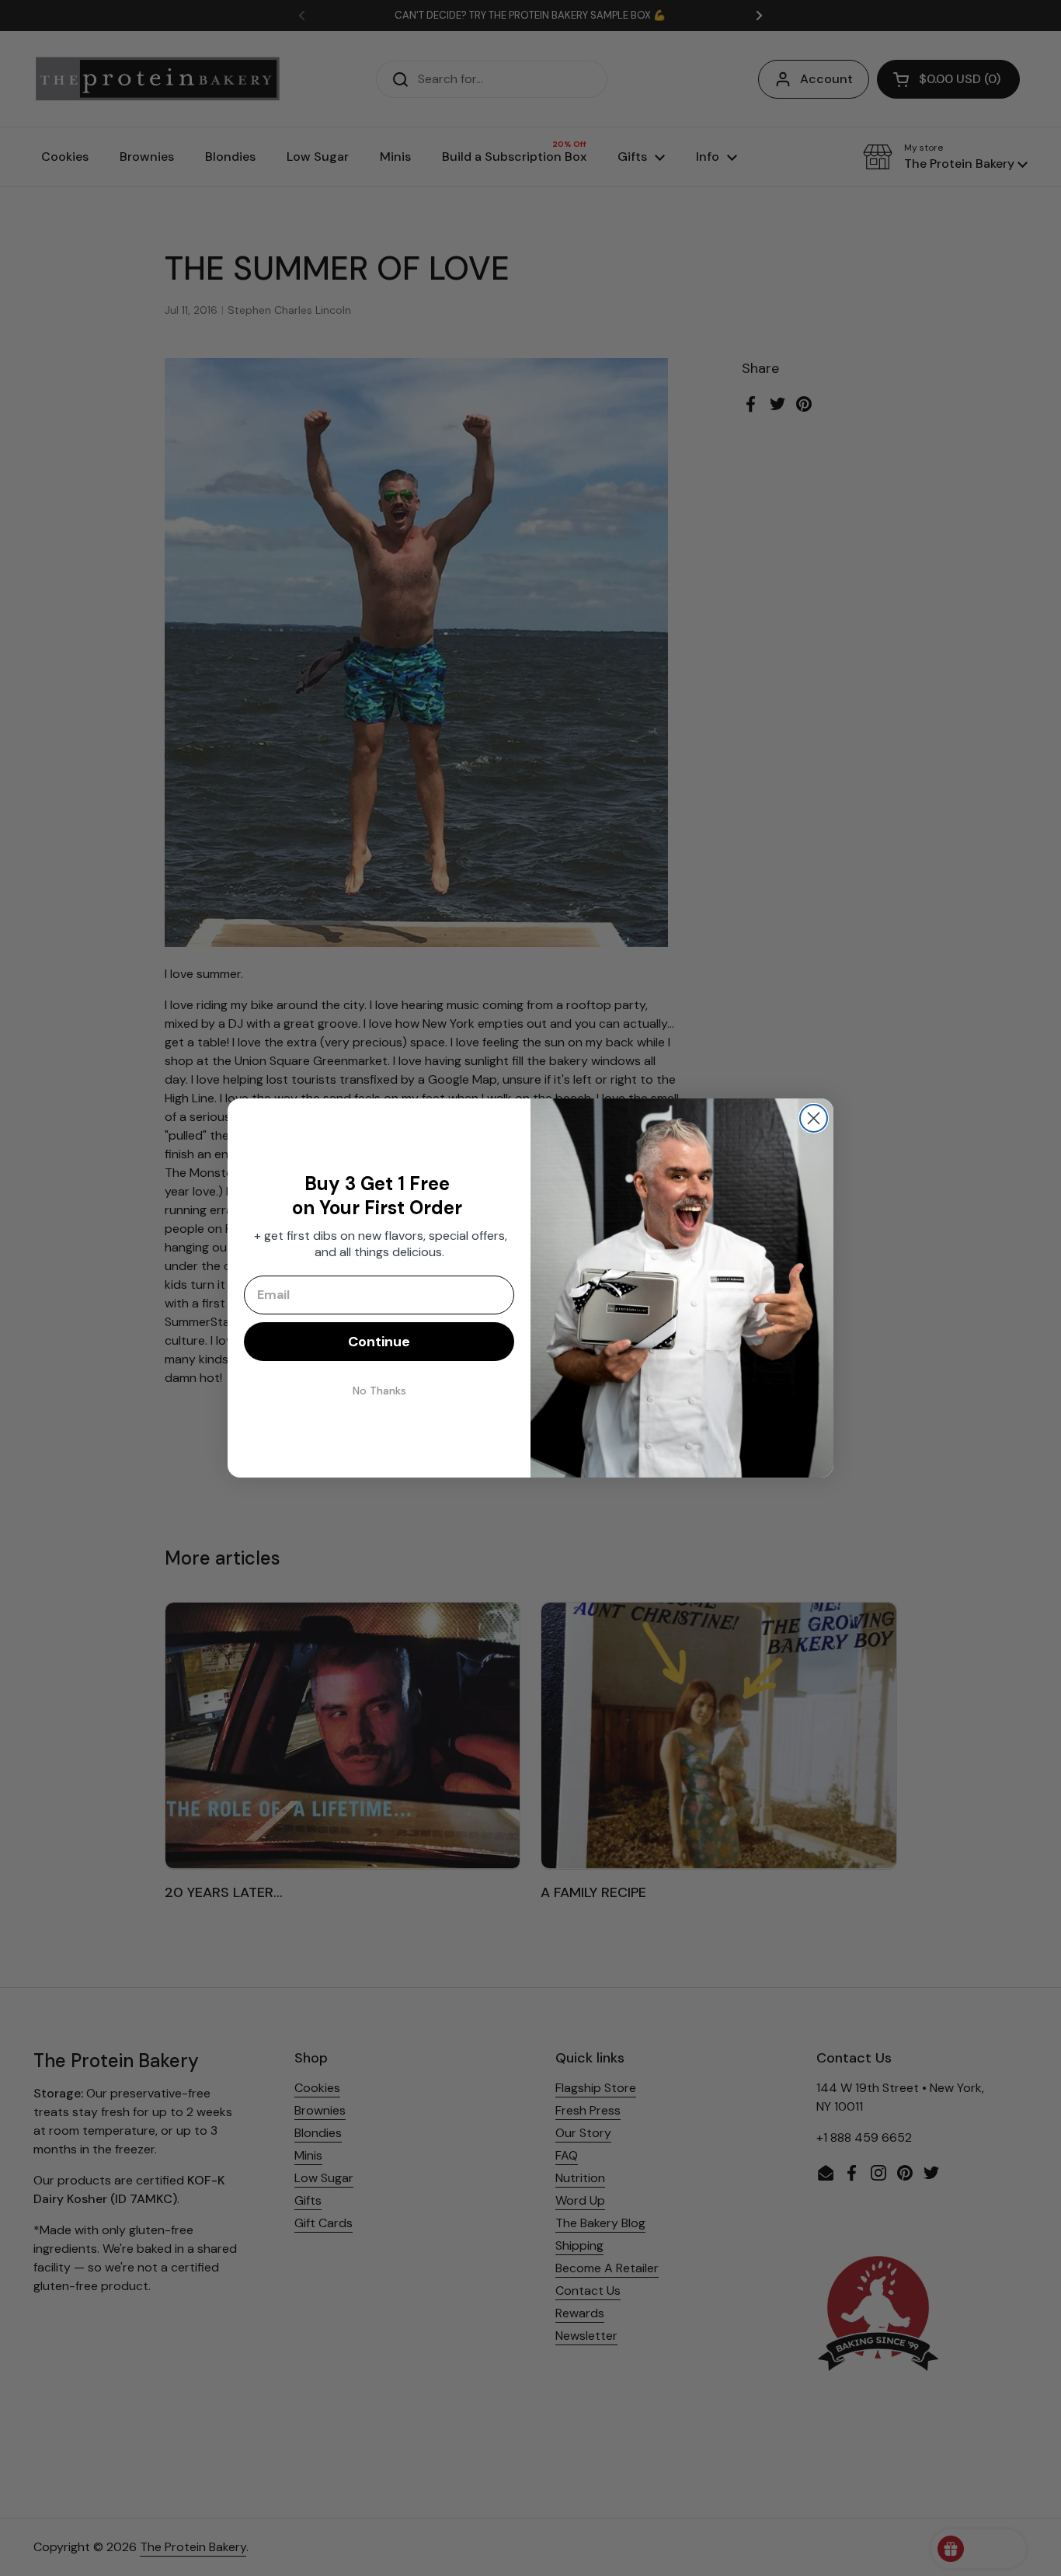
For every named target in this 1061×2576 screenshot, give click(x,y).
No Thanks (379, 1391)
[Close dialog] (814, 1118)
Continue (379, 1342)
